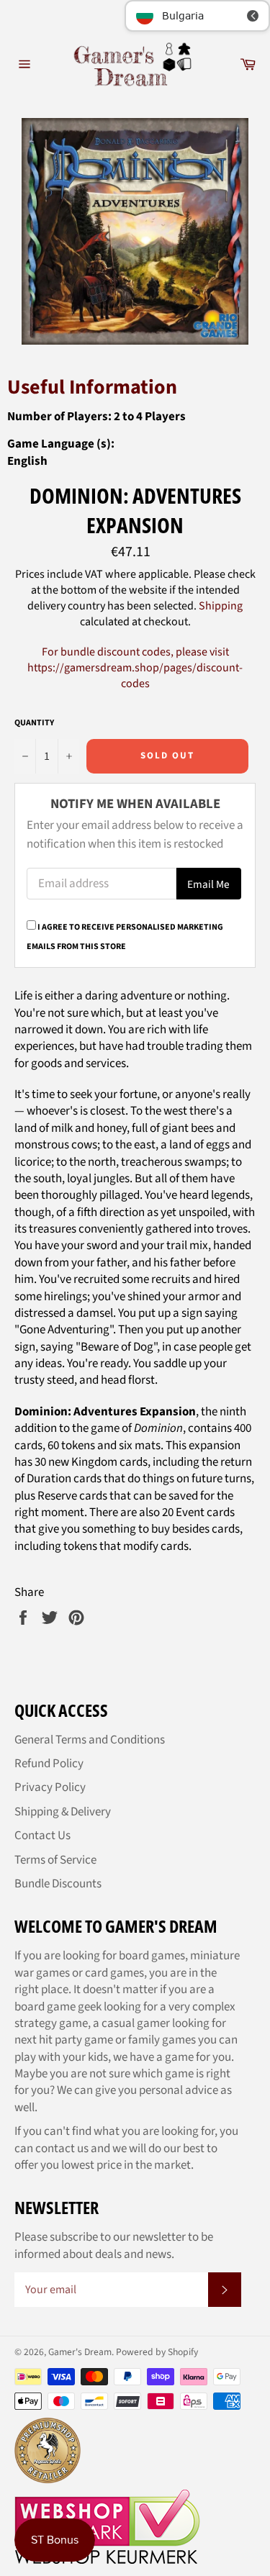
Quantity (34, 723)
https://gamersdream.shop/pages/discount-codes (135, 676)
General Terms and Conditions (90, 1740)
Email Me (208, 884)
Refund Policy (49, 1764)
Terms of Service (55, 1860)
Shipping (221, 606)
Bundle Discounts (58, 1884)
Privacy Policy (50, 1787)
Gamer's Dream (80, 2352)
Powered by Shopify (157, 2352)
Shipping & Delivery (63, 1812)
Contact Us (42, 1836)
